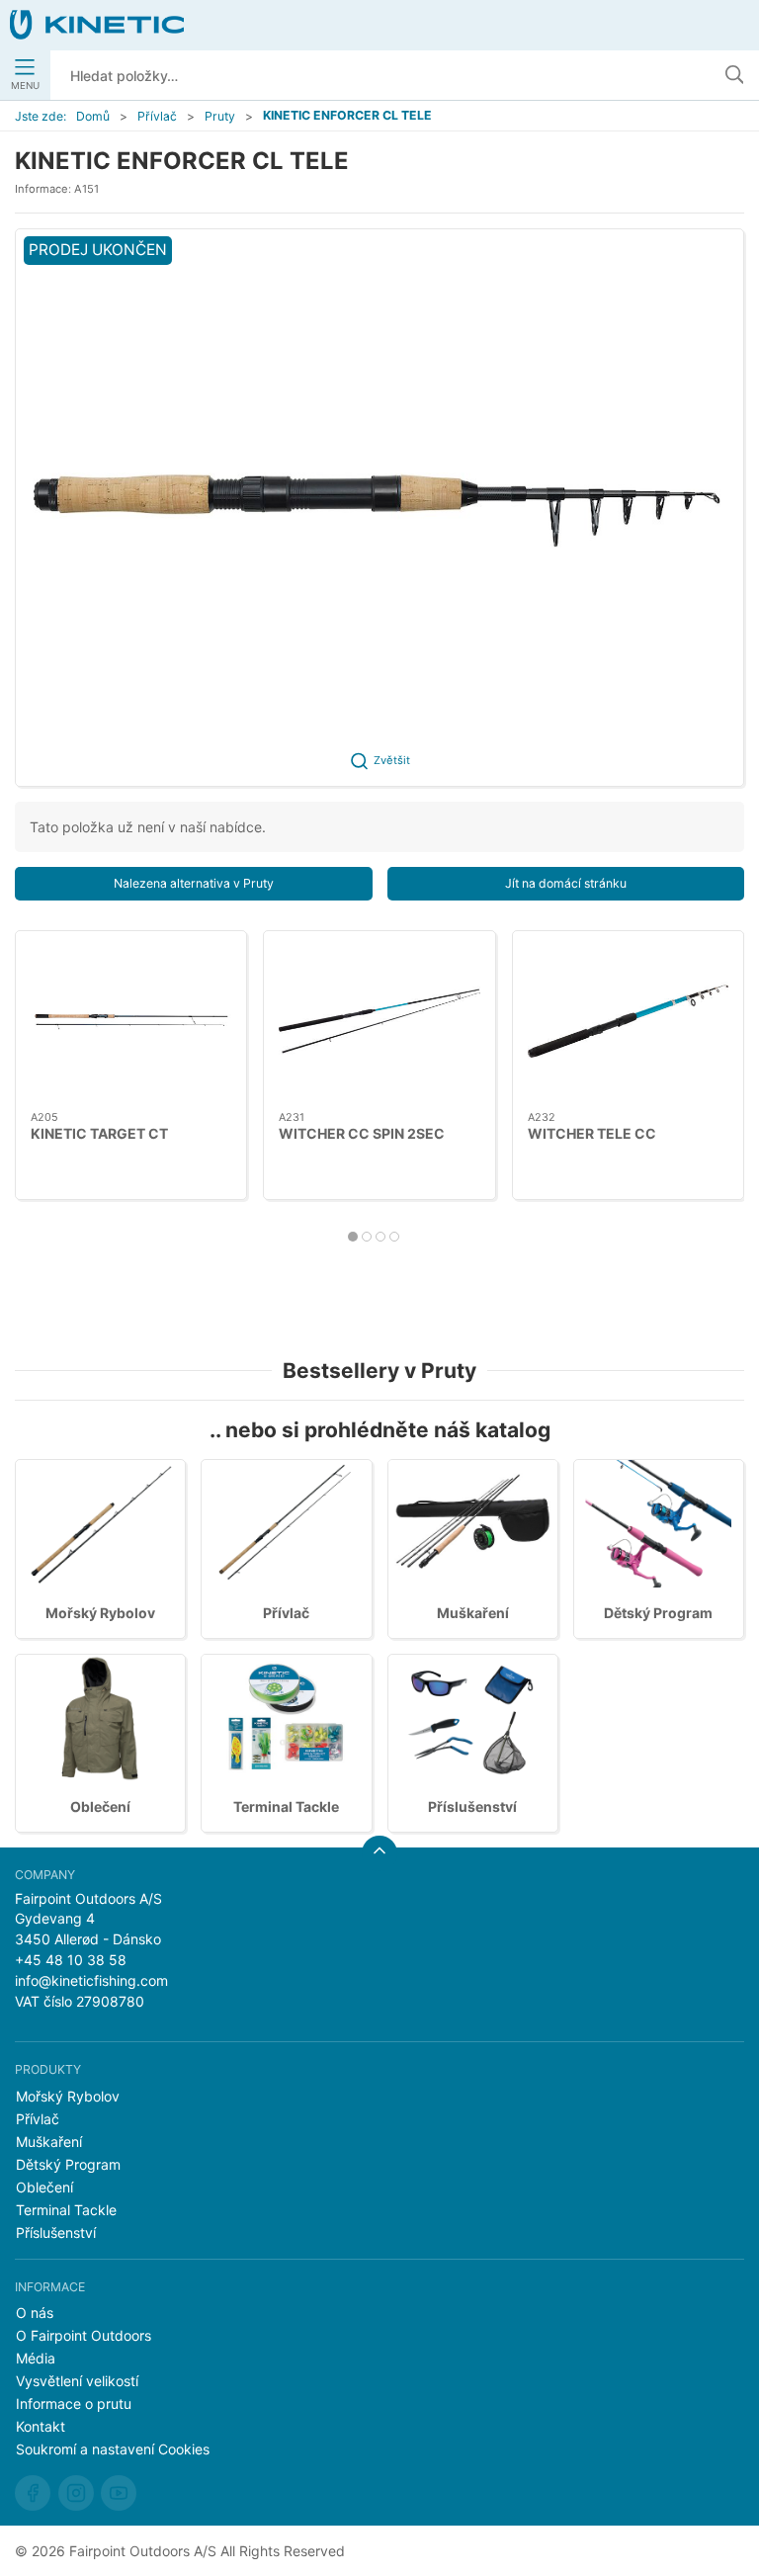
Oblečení (100, 1806)
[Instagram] (76, 2493)
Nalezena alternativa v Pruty (194, 883)
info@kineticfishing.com (91, 1980)
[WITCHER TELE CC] (628, 1021)
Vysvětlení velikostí (77, 2381)
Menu (25, 86)
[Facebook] (33, 2493)
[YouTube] (119, 2493)
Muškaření (473, 1613)
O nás (35, 2313)
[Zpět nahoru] (379, 1853)
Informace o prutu (74, 2404)
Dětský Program (658, 1613)
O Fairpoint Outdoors (84, 2335)
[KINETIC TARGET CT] (131, 1021)
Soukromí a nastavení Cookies (113, 2449)
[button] (379, 508)
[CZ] (97, 25)
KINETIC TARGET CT (99, 1132)
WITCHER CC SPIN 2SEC (362, 1132)
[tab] (353, 1237)
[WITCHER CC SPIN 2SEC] (379, 1021)
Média (36, 2358)
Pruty (220, 116)
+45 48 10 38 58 (71, 1960)
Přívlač (157, 116)
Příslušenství (472, 1806)
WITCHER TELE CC (592, 1132)
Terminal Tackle (286, 1806)
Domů (93, 116)
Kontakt (41, 2426)
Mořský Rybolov (100, 1613)
